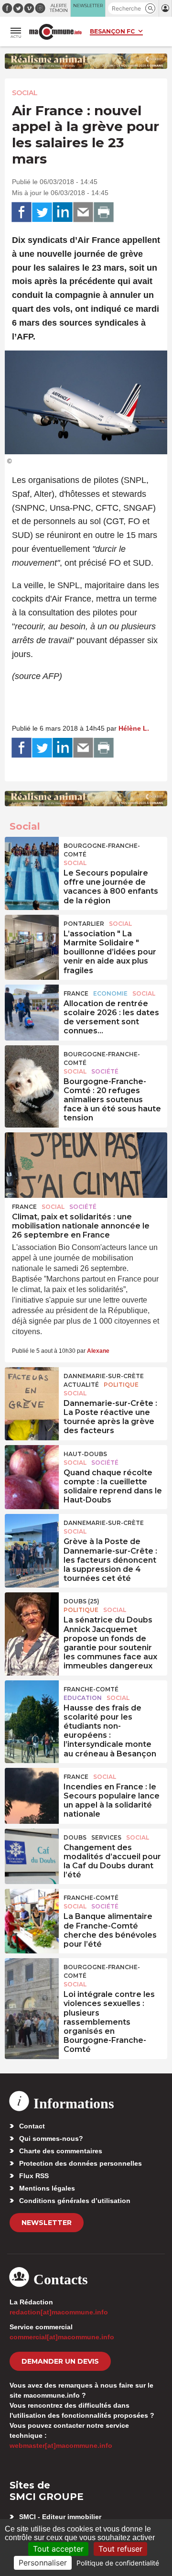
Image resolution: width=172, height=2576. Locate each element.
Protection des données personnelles (81, 2163)
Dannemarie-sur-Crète (104, 1376)
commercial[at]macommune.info (62, 2337)
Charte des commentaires (61, 2151)
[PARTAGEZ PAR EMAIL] (83, 212)
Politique (121, 1385)
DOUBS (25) (81, 1601)
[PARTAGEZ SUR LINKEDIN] (63, 212)
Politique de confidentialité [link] (118, 2563)
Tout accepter (58, 2549)
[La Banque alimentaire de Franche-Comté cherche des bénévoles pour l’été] (32, 1910)
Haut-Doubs (85, 1454)
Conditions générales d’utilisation (75, 2201)
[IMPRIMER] (104, 212)
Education (83, 1698)
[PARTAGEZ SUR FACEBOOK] (21, 212)
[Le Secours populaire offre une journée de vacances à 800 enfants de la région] (32, 858)
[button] (150, 8)
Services (106, 1837)
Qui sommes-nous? (51, 2138)
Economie (110, 993)
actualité (81, 1385)
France (76, 993)
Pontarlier (84, 924)
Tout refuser (120, 2549)
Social (25, 93)
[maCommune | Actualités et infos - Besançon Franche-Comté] (55, 32)
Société (105, 1071)
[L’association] (32, 936)
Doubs (75, 1837)
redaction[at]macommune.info (59, 2312)
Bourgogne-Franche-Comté (102, 850)
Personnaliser (43, 2563)
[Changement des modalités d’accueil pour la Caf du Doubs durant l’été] (32, 1850)
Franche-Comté (91, 1689)
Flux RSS (34, 2176)
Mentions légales (47, 2188)
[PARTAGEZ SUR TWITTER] (42, 212)
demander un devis (60, 2361)
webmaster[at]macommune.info (61, 2445)
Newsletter (47, 2223)
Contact (32, 2126)
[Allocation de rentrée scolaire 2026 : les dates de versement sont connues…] (32, 1006)
